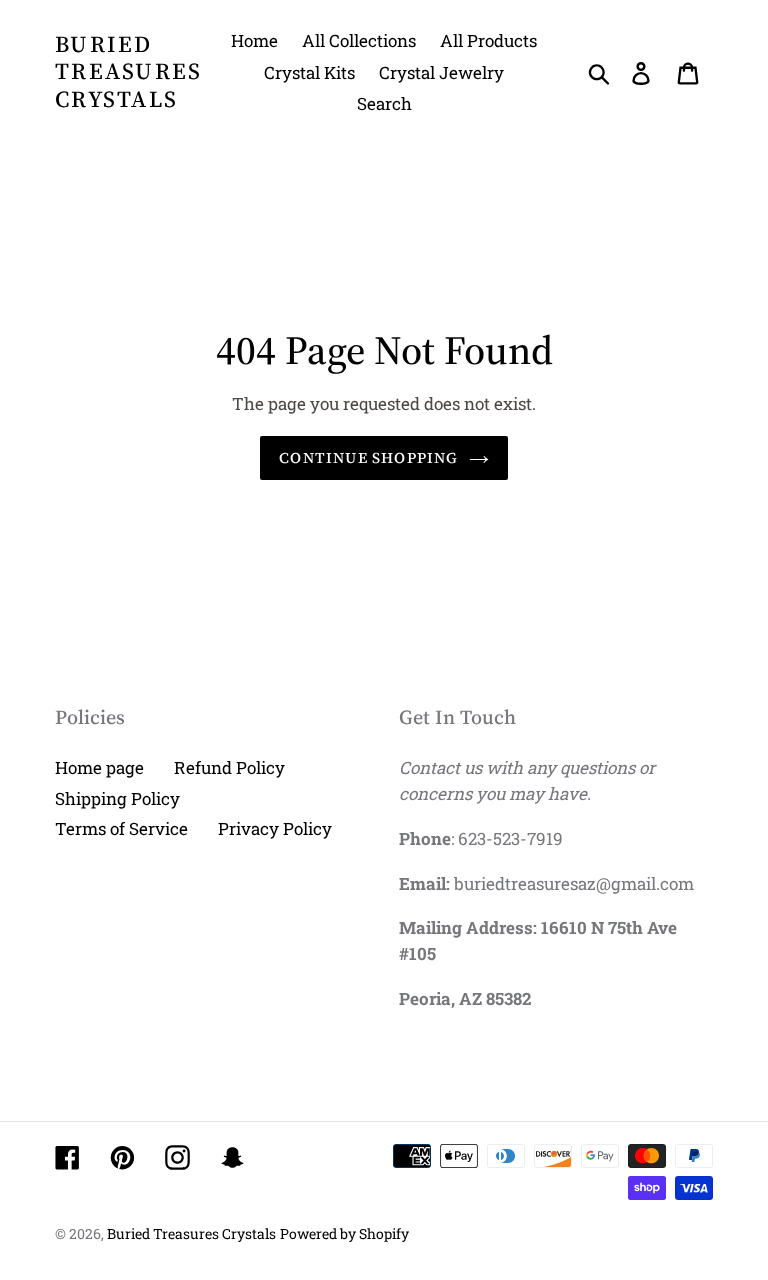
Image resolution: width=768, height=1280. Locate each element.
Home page (99, 767)
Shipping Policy (117, 798)
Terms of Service (121, 828)
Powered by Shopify (344, 1233)
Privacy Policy (275, 828)
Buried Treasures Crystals (129, 72)
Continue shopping (368, 457)
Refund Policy (229, 767)
